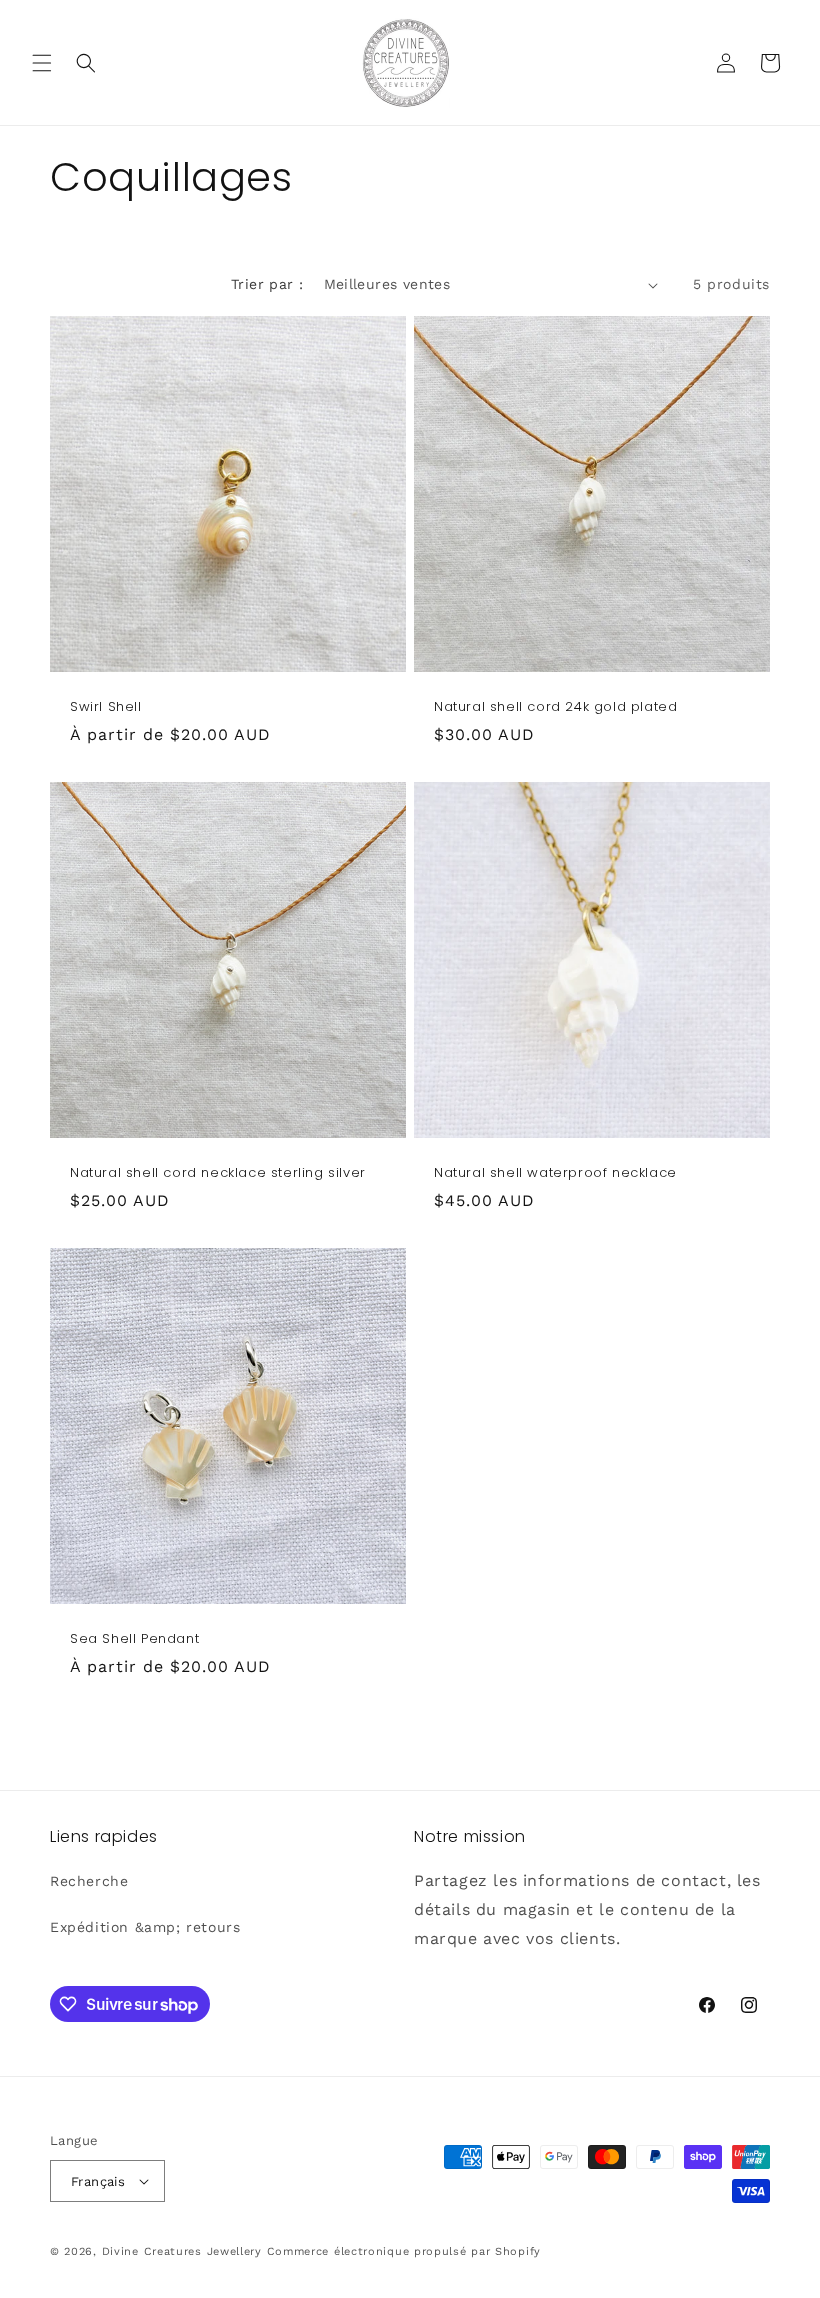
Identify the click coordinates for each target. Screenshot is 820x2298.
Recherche (89, 1881)
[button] (42, 63)
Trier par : (267, 284)
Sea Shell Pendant (134, 1639)
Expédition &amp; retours (145, 1927)
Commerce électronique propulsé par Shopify (404, 2251)
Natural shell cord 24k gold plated (555, 707)
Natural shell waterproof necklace (555, 1173)
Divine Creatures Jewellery (182, 2251)
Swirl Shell (106, 707)
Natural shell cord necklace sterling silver (218, 1173)
